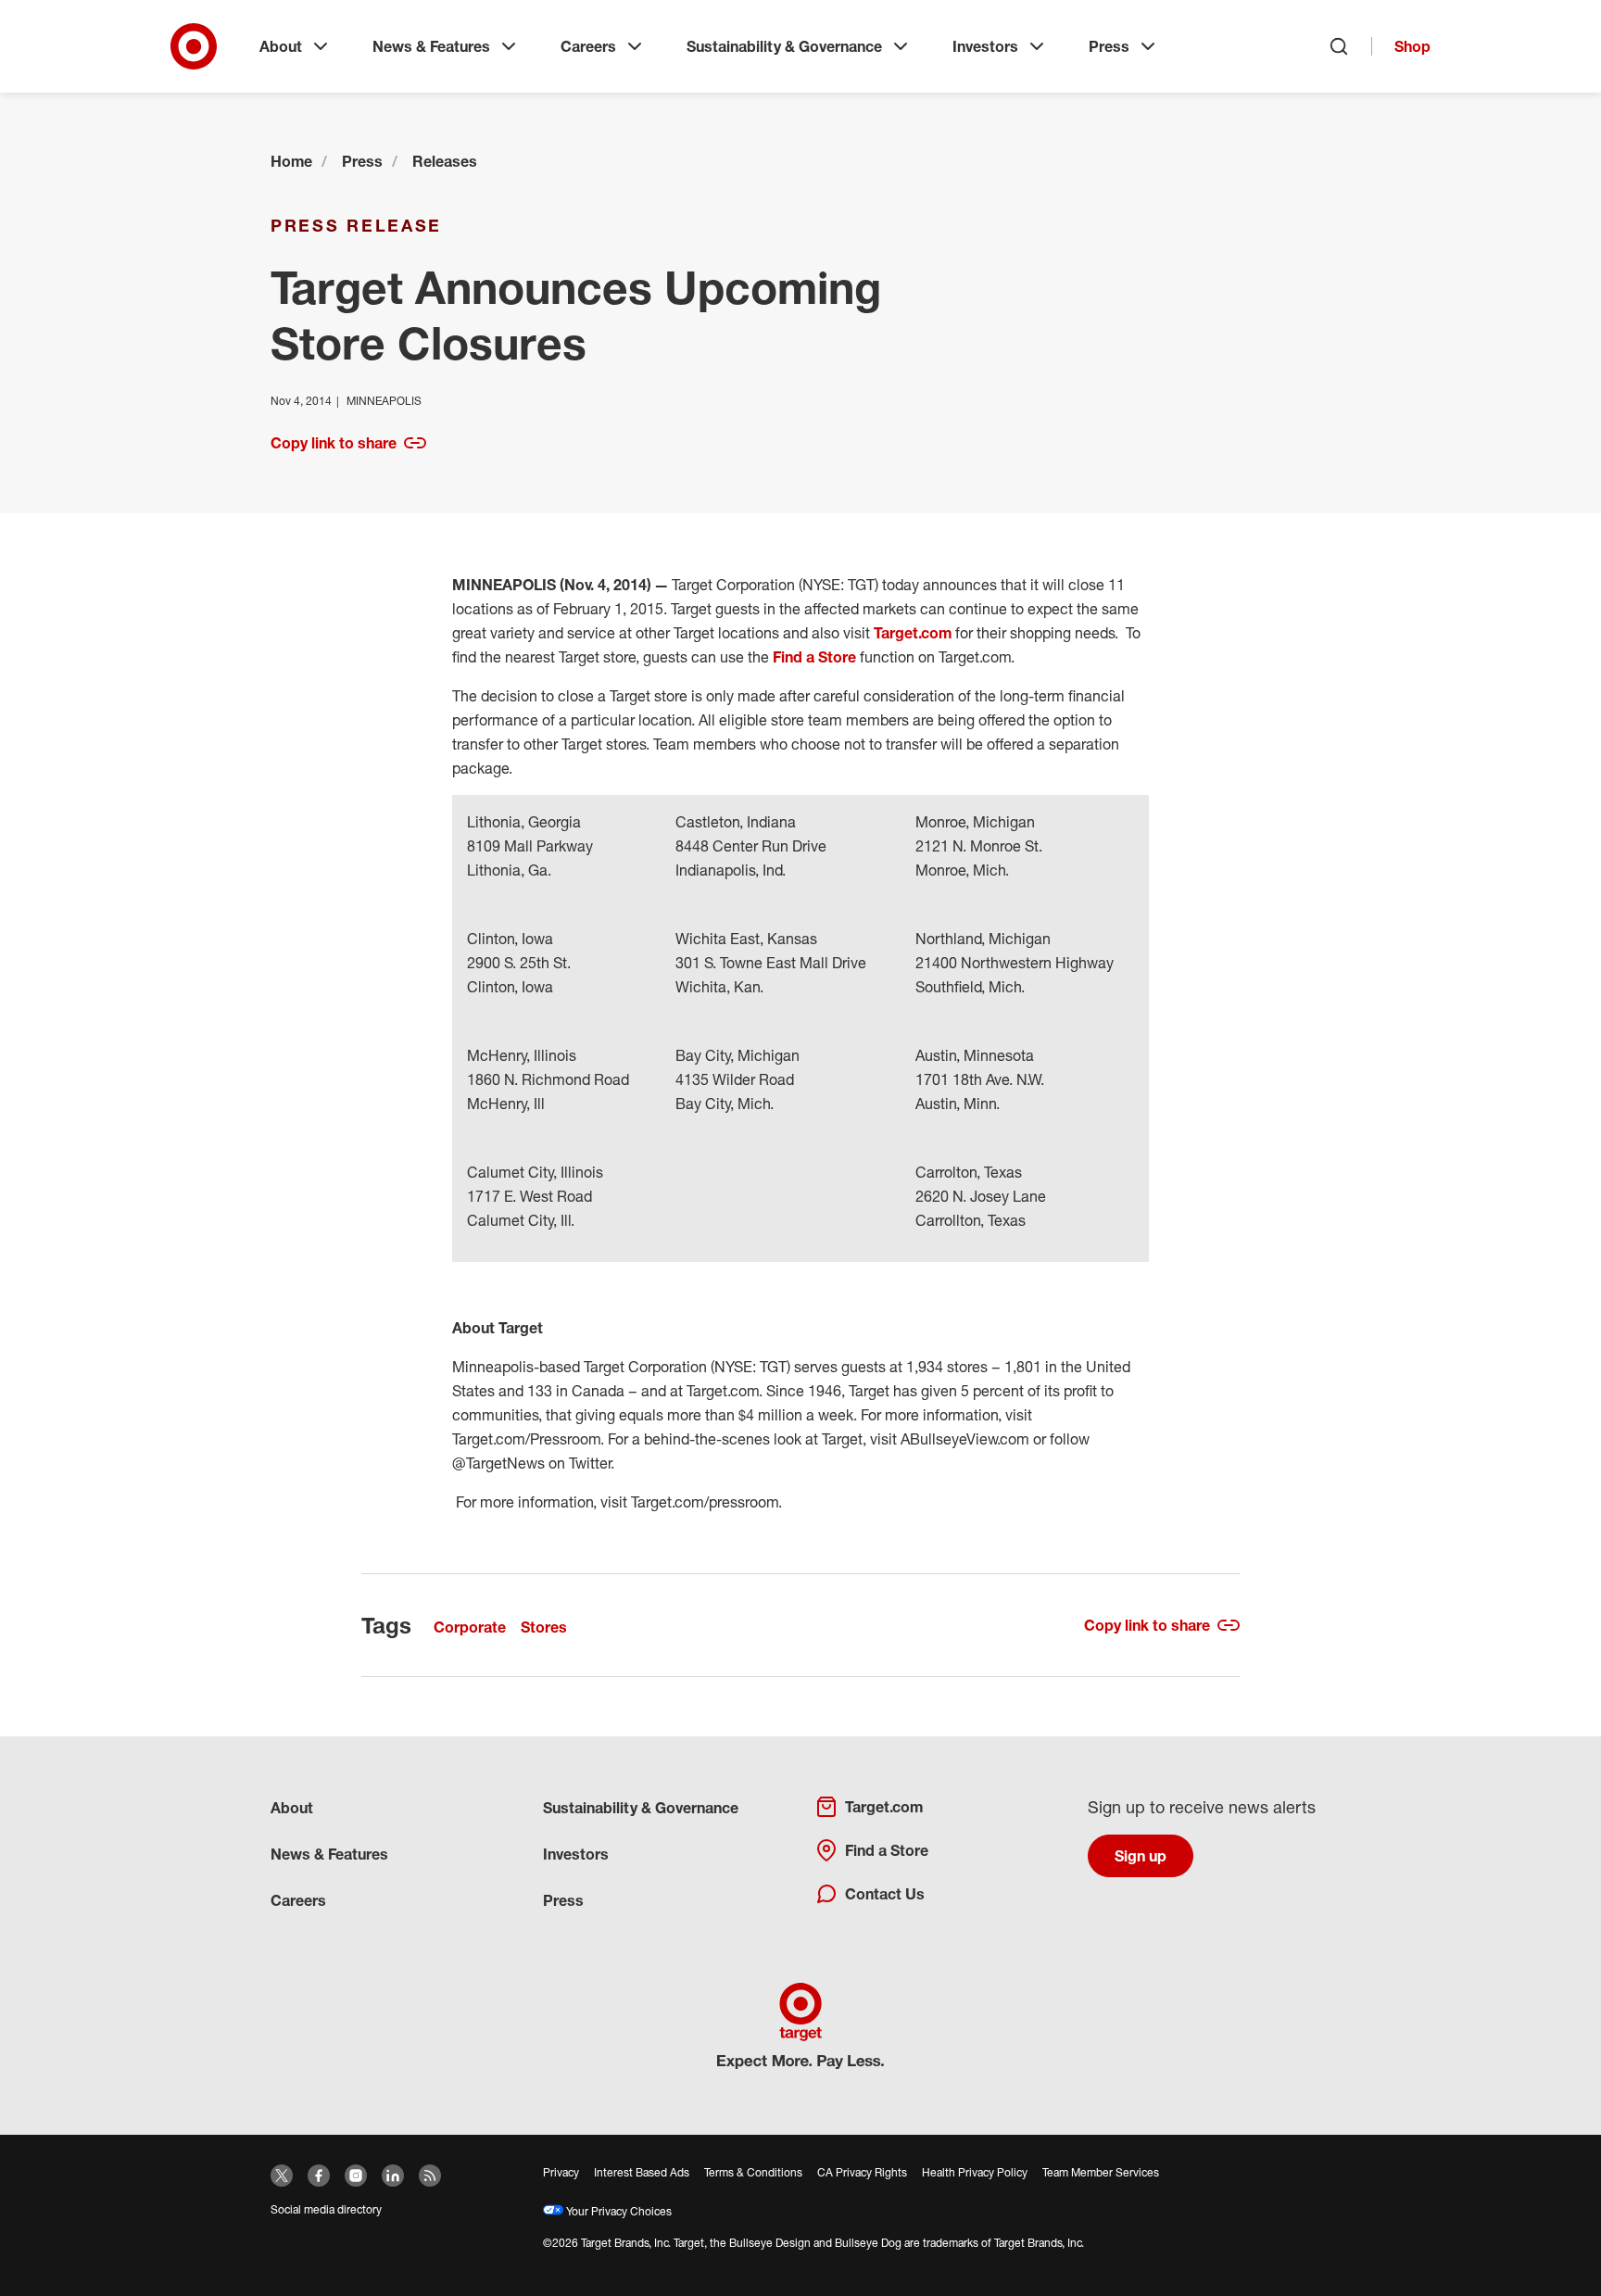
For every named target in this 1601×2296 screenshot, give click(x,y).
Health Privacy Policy (975, 2172)
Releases (445, 161)
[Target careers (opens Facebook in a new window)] (319, 2176)
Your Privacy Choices (618, 2211)
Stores (544, 1627)
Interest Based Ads (642, 2172)
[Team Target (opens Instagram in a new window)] (356, 2176)
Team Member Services (1101, 2172)
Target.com (913, 633)
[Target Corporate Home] (194, 46)
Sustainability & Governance (784, 46)
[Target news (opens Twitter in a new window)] (282, 2176)
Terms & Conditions (753, 2172)
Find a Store (814, 657)
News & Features (431, 46)
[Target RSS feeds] (430, 2176)
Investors (985, 46)
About (281, 46)
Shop (1412, 46)
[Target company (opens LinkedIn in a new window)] (393, 2176)
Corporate (470, 1627)
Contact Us (885, 1894)
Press (1109, 46)
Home (291, 161)
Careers (588, 46)
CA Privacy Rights (862, 2172)
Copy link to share (334, 443)
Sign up (1141, 1856)
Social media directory (326, 2209)
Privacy (561, 2172)
